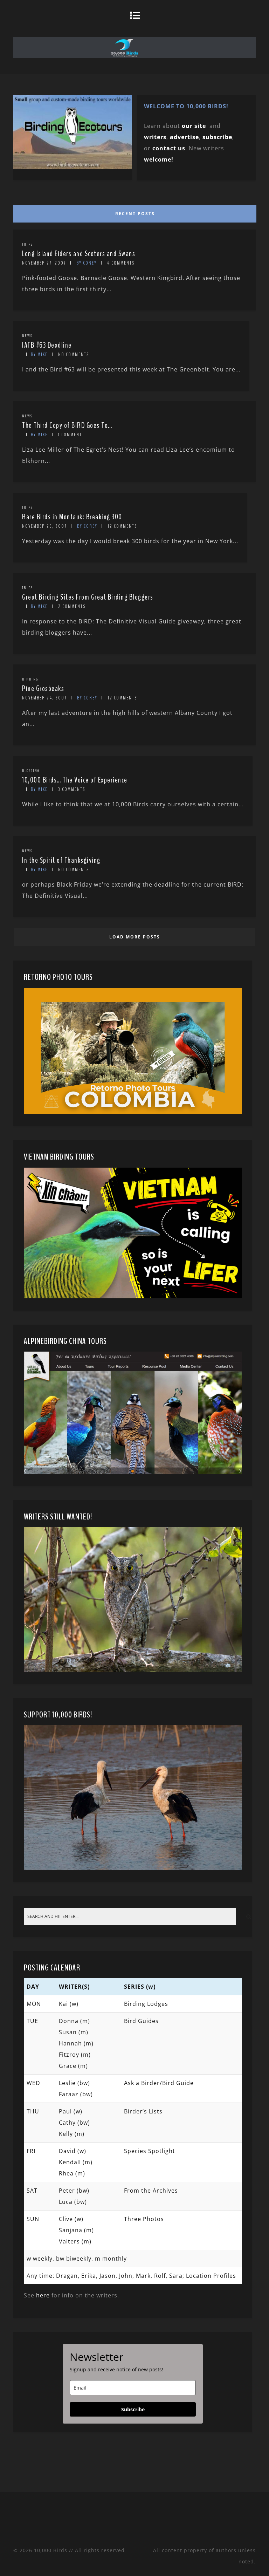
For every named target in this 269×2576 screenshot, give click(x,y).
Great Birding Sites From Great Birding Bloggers (88, 597)
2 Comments (72, 606)
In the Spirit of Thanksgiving (61, 860)
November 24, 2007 (44, 698)
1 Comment (70, 435)
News (27, 336)
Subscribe (133, 2409)
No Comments (74, 354)
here (43, 2295)
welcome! (159, 159)
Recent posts (135, 214)
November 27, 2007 (44, 263)
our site (194, 126)
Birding (30, 679)
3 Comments (72, 789)
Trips (27, 244)
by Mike (39, 354)
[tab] (133, 212)
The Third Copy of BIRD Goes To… (67, 425)
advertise (184, 137)
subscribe (217, 137)
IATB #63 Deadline (47, 345)
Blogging (31, 771)
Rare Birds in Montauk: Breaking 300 (72, 517)
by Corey (87, 263)
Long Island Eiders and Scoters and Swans (79, 254)
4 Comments (121, 263)
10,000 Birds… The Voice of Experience (75, 780)
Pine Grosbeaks (43, 689)
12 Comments (122, 526)
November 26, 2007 (44, 526)
